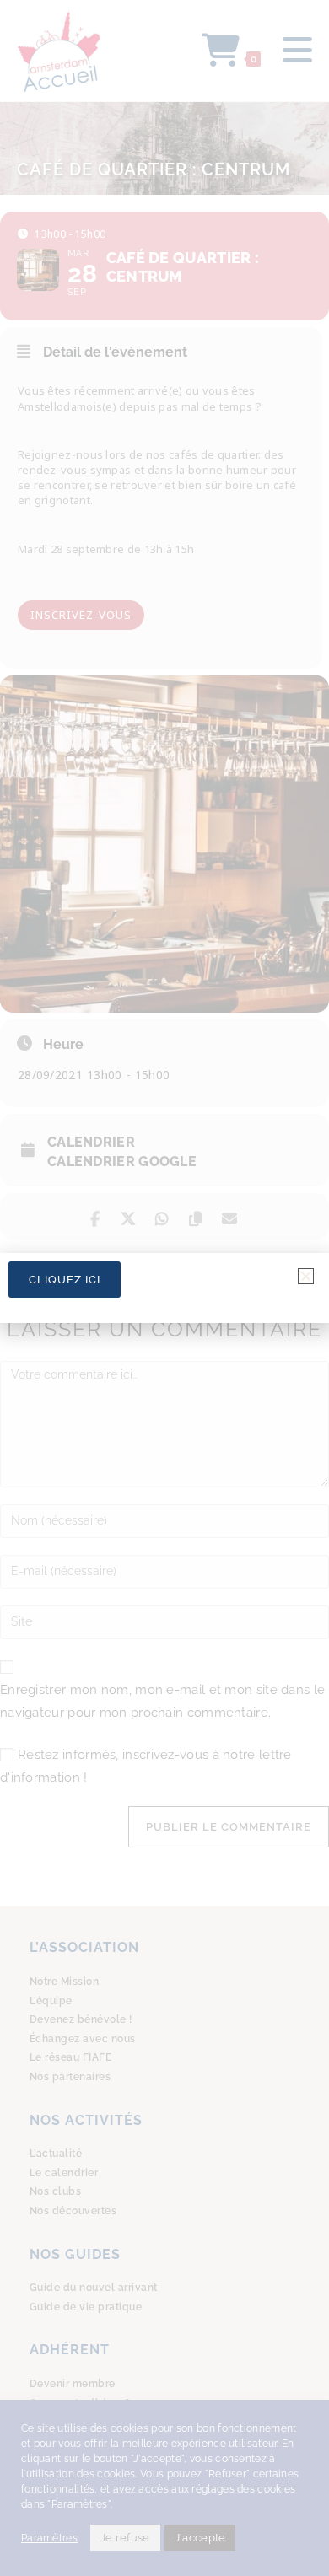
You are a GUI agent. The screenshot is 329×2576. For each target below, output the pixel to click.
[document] (164, 1288)
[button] (306, 1276)
